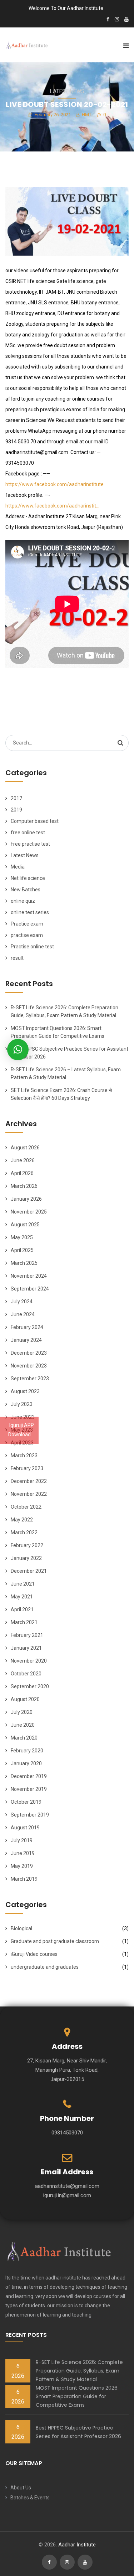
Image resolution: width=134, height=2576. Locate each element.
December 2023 (29, 1353)
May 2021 (22, 1597)
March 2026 (24, 1186)
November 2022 (29, 1494)
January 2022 (26, 1558)
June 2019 (23, 1853)
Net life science (28, 878)
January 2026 (26, 1199)
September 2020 (30, 1686)
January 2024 (26, 1340)
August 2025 (25, 1225)
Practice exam (27, 924)
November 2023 (29, 1366)
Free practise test (30, 844)
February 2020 (27, 1751)
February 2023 (27, 1468)
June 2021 (23, 1584)
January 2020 (26, 1763)
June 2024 (23, 1314)
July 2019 (22, 1840)
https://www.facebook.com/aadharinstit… (52, 506)
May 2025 (22, 1237)
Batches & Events (30, 2498)
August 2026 (25, 1148)
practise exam (27, 935)
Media (18, 867)
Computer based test (35, 821)
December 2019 (29, 1776)
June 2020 (23, 1725)
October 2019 (26, 1802)
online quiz (23, 901)
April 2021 (22, 1609)
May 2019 (22, 1866)
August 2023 (25, 1391)
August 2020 (25, 1699)
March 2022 (24, 1532)
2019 (16, 810)
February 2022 (27, 1545)
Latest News (67, 91)
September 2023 (30, 1379)
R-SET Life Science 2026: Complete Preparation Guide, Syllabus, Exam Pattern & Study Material (79, 2371)
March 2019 (24, 1879)
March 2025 (24, 1263)
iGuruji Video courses (34, 1954)
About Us (21, 2488)
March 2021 (24, 1622)
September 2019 (30, 1815)
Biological (21, 1928)
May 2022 (22, 1520)
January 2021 (26, 1648)
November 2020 (29, 1661)
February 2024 (27, 1327)
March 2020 (24, 1738)
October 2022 (26, 1507)
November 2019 (29, 1789)
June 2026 (23, 1160)
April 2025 (22, 1250)
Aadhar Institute (77, 2545)
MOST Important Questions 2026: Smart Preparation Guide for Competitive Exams (77, 2396)
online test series (30, 912)
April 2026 (22, 1173)
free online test (28, 833)
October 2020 (26, 1674)
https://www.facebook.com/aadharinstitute (54, 484)
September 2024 (30, 1289)
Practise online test (32, 947)
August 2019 (25, 1828)
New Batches (26, 890)
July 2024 (22, 1302)
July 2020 (22, 1712)
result (17, 958)
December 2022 (29, 1481)
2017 (16, 798)
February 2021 (27, 1635)
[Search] (120, 743)
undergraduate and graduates (45, 1967)
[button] (18, 1050)
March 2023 (24, 1456)
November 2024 (29, 1276)
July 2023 (22, 1404)
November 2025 (29, 1212)
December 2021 (29, 1571)
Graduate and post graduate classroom (55, 1941)
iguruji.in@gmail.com (67, 2195)
